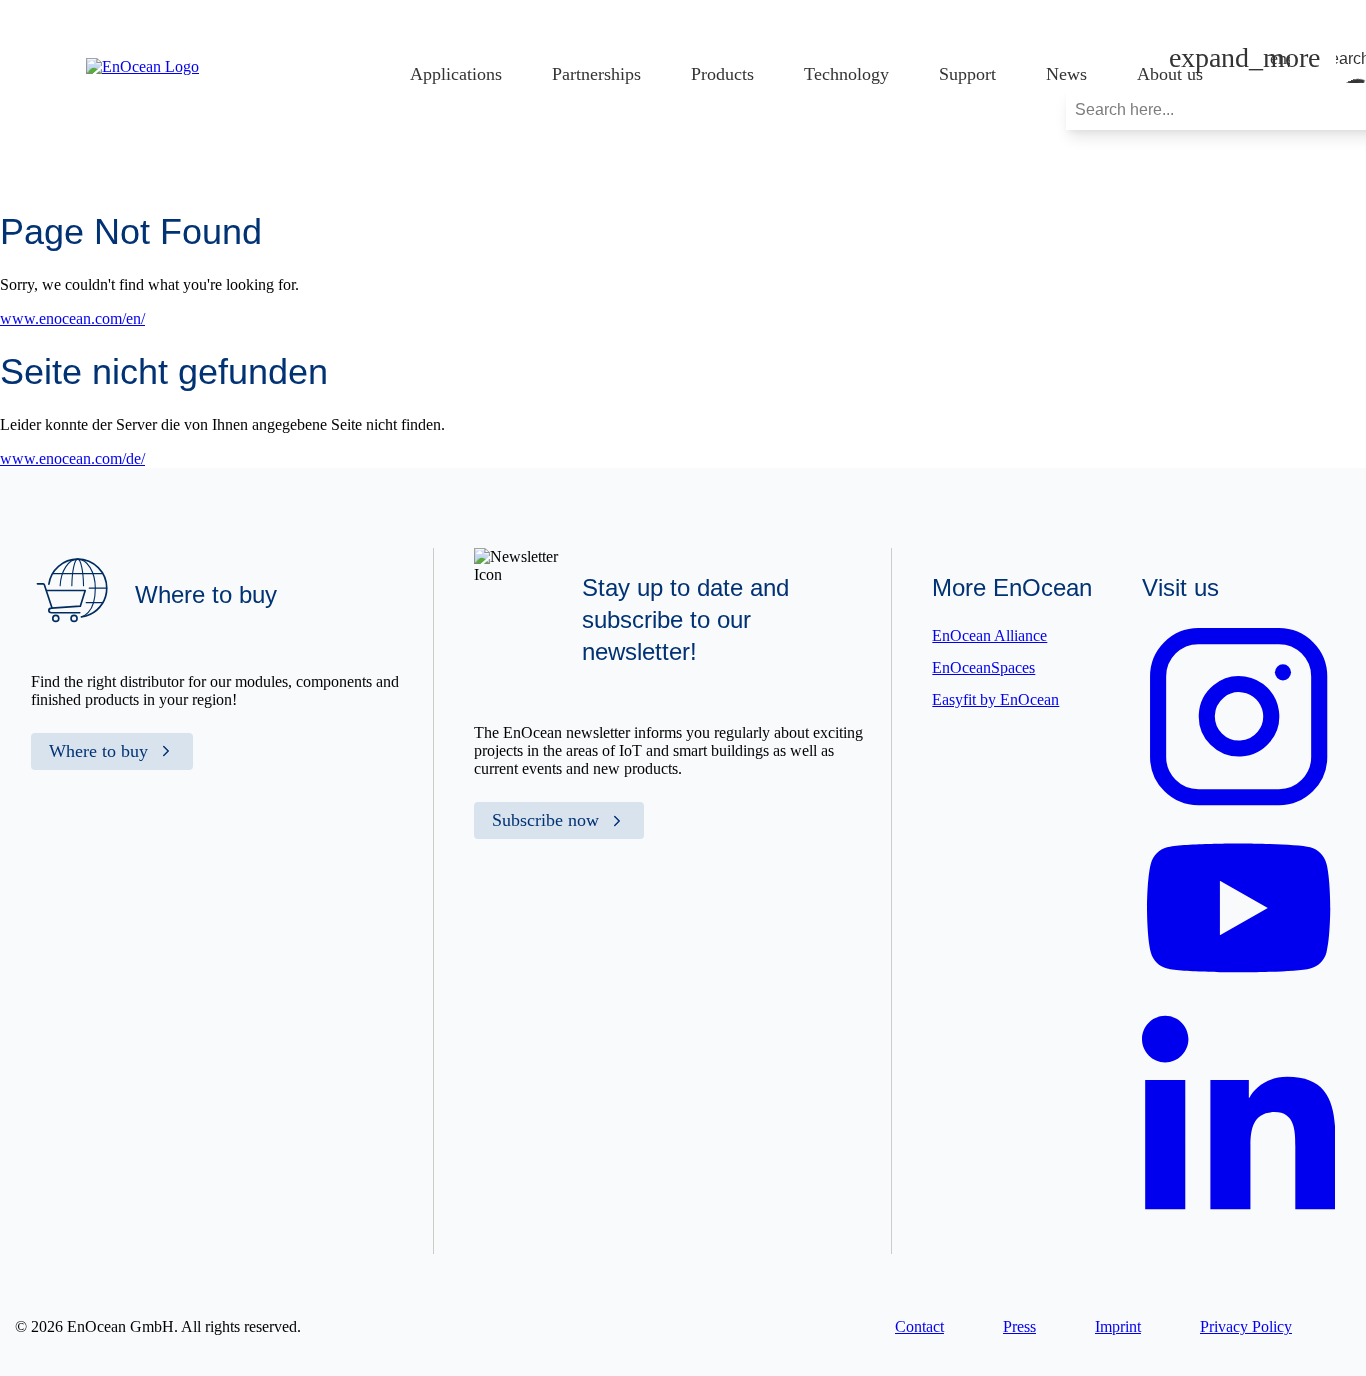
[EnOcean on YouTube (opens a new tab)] (1238, 988)
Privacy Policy (1246, 1326)
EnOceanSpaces (983, 667)
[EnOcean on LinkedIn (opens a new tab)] (1238, 1216)
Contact (919, 1326)
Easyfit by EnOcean (995, 699)
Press (1019, 1326)
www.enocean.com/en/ (72, 318)
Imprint (1118, 1326)
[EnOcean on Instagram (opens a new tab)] (1238, 808)
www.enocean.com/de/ (72, 458)
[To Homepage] (142, 66)
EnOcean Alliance (989, 635)
